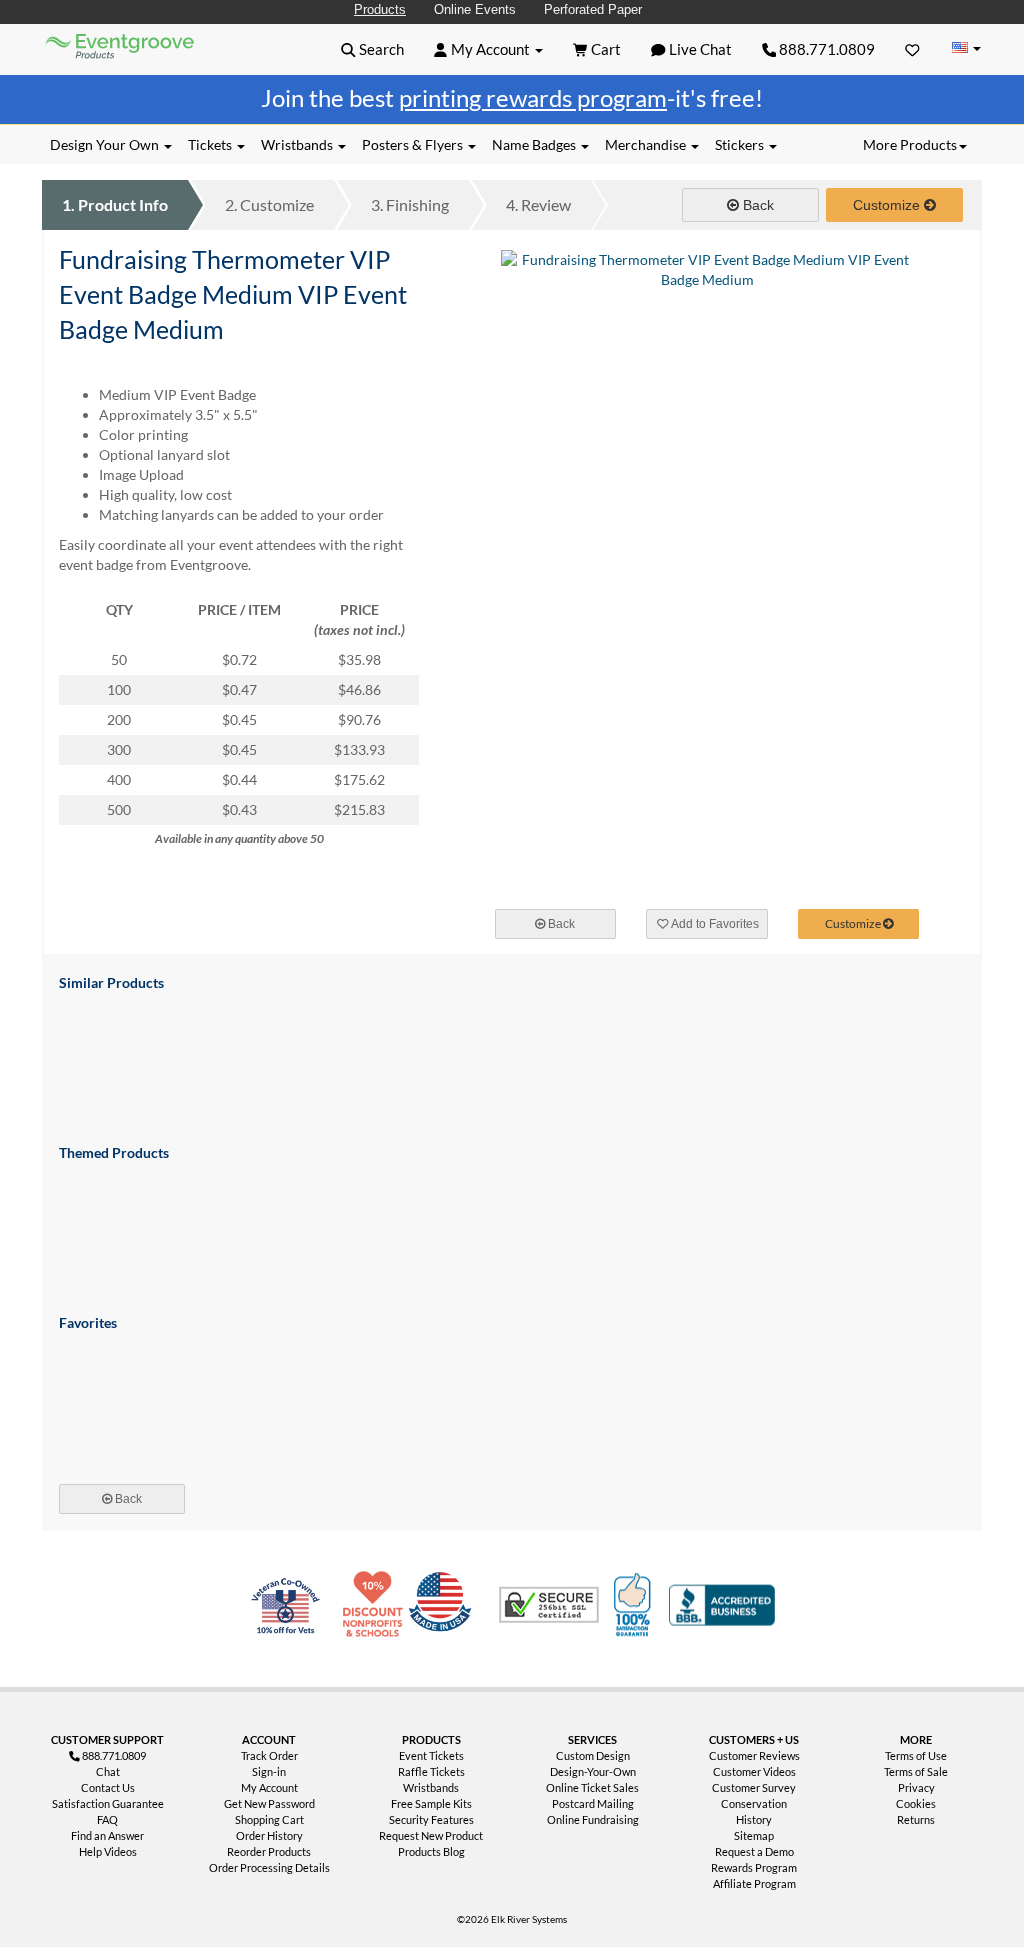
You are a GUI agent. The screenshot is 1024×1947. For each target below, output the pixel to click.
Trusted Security (549, 1605)
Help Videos (108, 1851)
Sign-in (269, 1771)
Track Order (269, 1755)
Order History (269, 1835)
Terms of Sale (916, 1771)
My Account (269, 1787)
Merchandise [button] (647, 144)
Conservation (754, 1803)
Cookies (916, 1803)
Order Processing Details (269, 1867)
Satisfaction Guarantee (108, 1803)
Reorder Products (269, 1851)
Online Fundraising (593, 1819)
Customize (269, 204)
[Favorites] (912, 49)
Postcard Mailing (593, 1803)
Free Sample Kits (431, 1803)
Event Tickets (431, 1755)
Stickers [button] (741, 144)
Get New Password (269, 1803)
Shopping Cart (269, 1819)
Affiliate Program (754, 1883)
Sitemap (754, 1835)
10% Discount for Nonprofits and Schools (377, 1605)
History (754, 1819)
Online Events (475, 9)
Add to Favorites (714, 924)
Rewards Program (754, 1867)
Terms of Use (916, 1755)
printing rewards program (533, 97)
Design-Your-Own (593, 1771)
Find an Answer (107, 1835)
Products (380, 9)
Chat (108, 1771)
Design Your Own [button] (106, 144)
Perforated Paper (593, 9)
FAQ (107, 1819)
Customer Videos (754, 1771)
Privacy (916, 1787)
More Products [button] (910, 144)
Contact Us (108, 1787)
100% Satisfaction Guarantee (635, 1605)
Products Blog (431, 1851)
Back (756, 205)
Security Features (431, 1819)
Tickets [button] (211, 144)
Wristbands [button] (298, 144)
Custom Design (593, 1755)
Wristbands (431, 1787)
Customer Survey (754, 1787)
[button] (372, 49)
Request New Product (431, 1835)
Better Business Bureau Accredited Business (722, 1605)
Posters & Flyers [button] (414, 144)
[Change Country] (966, 48)
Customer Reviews (754, 1755)
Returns (916, 1819)
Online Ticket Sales (592, 1787)
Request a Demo (754, 1851)
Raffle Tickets (431, 1771)
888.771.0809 (825, 49)
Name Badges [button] (535, 144)
